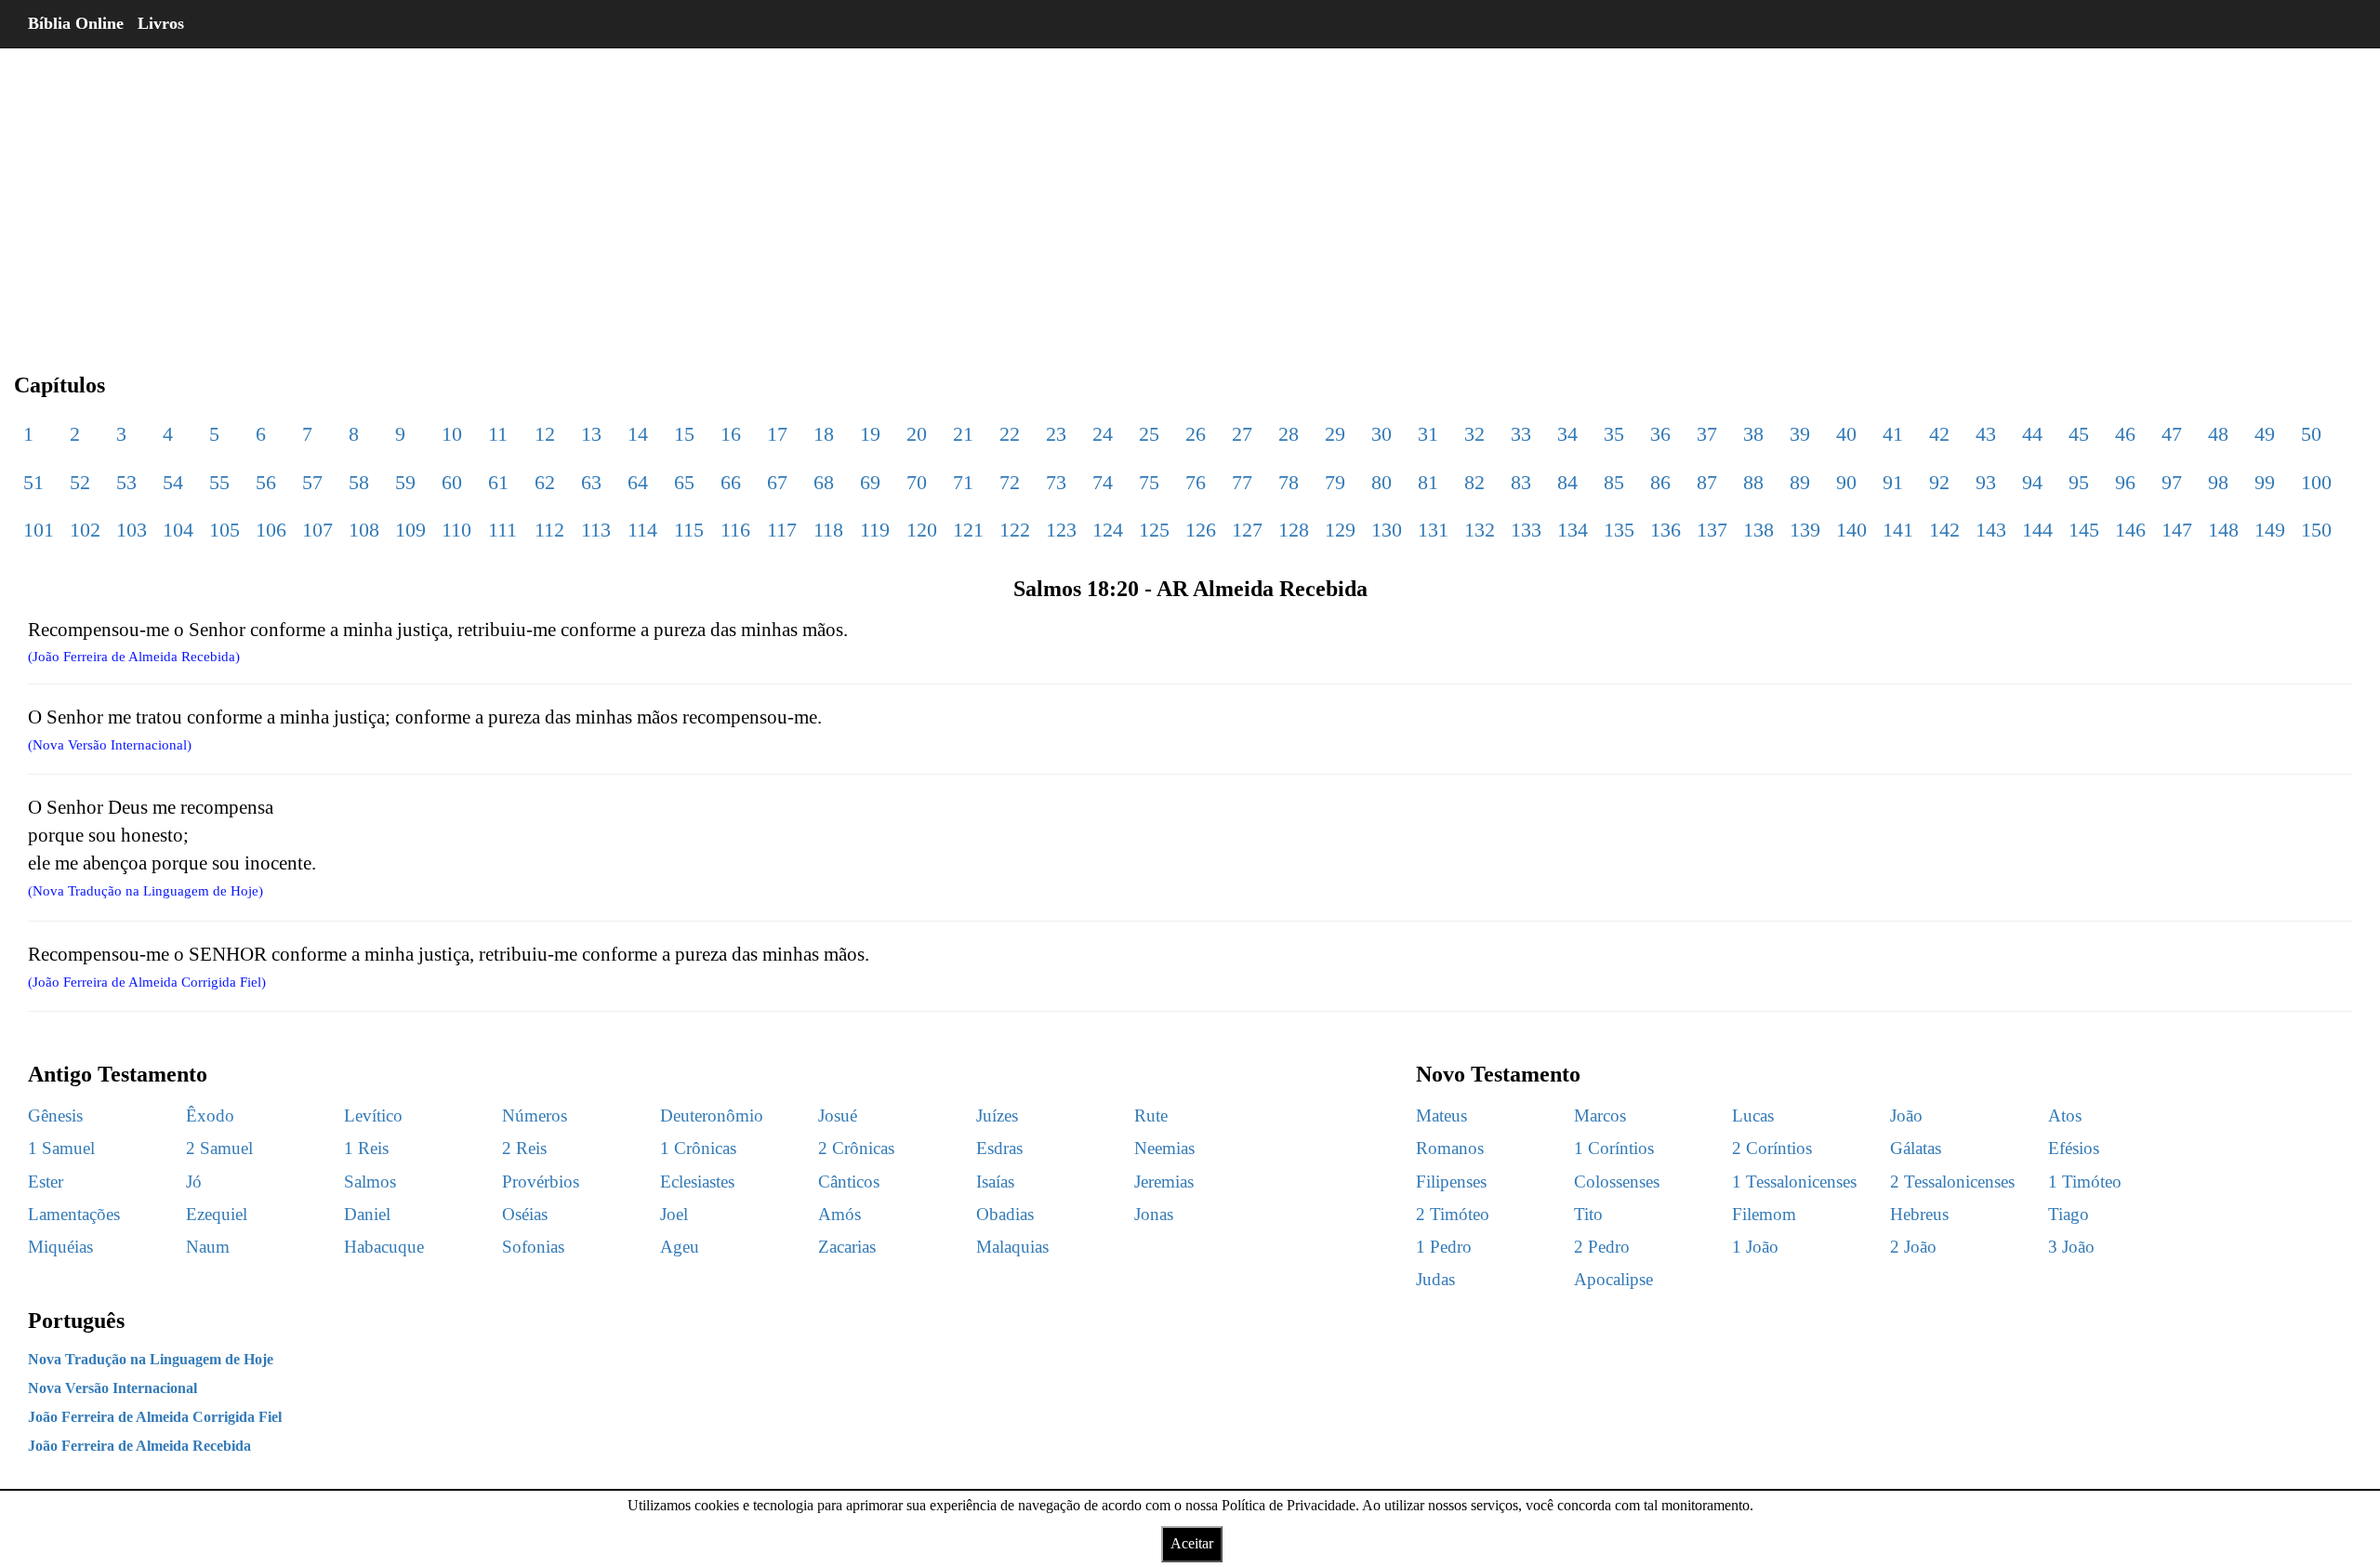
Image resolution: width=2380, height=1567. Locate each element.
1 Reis (366, 1148)
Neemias (1164, 1148)
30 (1382, 434)
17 (777, 434)
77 (1242, 482)
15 (684, 434)
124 (1108, 530)
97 (2172, 482)
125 (1154, 530)
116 (735, 530)
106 (271, 530)
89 (1800, 482)
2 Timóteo (1453, 1214)
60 (452, 482)
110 (456, 530)
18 (824, 434)
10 (452, 434)
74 (1103, 482)
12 (545, 434)
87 (1707, 482)
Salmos (370, 1182)
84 (1567, 482)
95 (2079, 482)
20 (917, 434)
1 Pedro (1444, 1247)
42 (1939, 434)
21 (963, 434)
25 (1149, 434)
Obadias (1005, 1214)
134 (1573, 530)
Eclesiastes (697, 1182)
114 (642, 530)
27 (1242, 434)
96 (2125, 482)
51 (33, 482)
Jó (194, 1182)
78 (1289, 482)
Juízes (997, 1115)
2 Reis (524, 1148)
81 (1428, 482)
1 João (1755, 1247)
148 (2223, 530)
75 (1149, 482)
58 (359, 482)
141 (1898, 530)
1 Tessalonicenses (1794, 1182)
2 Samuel (219, 1148)
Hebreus (1919, 1214)
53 (126, 482)
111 (502, 530)
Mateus (1441, 1115)
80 (1382, 482)
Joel (674, 1214)
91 (1893, 482)
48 (2218, 434)
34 (1567, 434)
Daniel (367, 1214)
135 (1619, 530)
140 (1851, 530)
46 (2125, 434)
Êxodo (210, 1115)
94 (2032, 482)
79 (1335, 482)
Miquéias (60, 1247)
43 (1986, 434)
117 (782, 530)
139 (1805, 530)
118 (828, 530)
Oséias (525, 1214)
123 (1061, 530)
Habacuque (384, 1247)
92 (1939, 482)
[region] (1190, 195)
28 (1289, 434)
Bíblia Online (76, 23)
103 (132, 530)
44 (2032, 434)
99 (2265, 482)
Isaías (995, 1182)
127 (1247, 530)
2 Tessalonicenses (1952, 1182)
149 (2270, 530)
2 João (1913, 1247)
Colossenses (1617, 1182)
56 (266, 482)
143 (1991, 530)
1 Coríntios (1614, 1148)
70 (917, 482)
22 (1010, 434)
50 (2311, 434)
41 (1893, 434)
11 (498, 434)
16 (731, 434)
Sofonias (533, 1247)
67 (777, 482)
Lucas (1753, 1115)
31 (1428, 434)
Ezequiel (217, 1214)
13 (591, 434)
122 (1015, 530)
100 (2316, 482)
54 (173, 482)
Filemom (1764, 1214)
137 (1712, 530)
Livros (161, 23)
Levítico (373, 1115)
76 (1196, 482)
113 (596, 530)
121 (968, 530)
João (1906, 1115)
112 (549, 530)
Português (76, 1321)
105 (225, 530)
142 (1944, 530)
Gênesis (55, 1115)
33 (1521, 434)
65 (684, 482)
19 (870, 434)
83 (1521, 482)
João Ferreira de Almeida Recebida (139, 1446)
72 (1010, 482)
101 (39, 530)
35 (1614, 434)
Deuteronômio (712, 1115)
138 (1759, 530)
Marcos (1600, 1115)
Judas (1435, 1279)
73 (1056, 482)
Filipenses (1451, 1182)
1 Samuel (61, 1148)
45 (2079, 434)
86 (1660, 482)
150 (2316, 530)
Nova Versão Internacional (112, 1388)
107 (317, 530)
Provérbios (541, 1182)
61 (498, 482)
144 (2037, 530)
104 (178, 530)
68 (824, 482)
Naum (208, 1247)
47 (2172, 434)
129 (1340, 530)
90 (1846, 482)
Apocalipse (1613, 1279)
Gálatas (1916, 1148)
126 (1201, 530)
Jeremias (1164, 1182)
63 (591, 482)
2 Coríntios (1772, 1148)
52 (80, 482)
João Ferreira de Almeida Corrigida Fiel (155, 1417)
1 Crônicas (698, 1148)
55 (219, 482)
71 (963, 482)
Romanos (1450, 1148)
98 (2218, 482)
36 (1660, 434)
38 (1753, 434)
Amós (840, 1214)
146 (2130, 530)
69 (870, 482)
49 (2265, 434)
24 (1103, 434)
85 (1614, 482)
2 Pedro (1602, 1247)
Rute (1151, 1115)
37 (1707, 434)
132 (1480, 530)
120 (922, 530)
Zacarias (847, 1247)
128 (1294, 530)
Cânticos (849, 1182)
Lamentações (74, 1214)
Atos (2065, 1115)
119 (875, 530)
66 (731, 482)
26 (1196, 434)
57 (312, 482)
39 (1800, 434)
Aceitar (1192, 1543)
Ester (46, 1182)
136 (1666, 530)
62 (545, 482)
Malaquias (1012, 1247)
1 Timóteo (2085, 1182)
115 (689, 530)
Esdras (999, 1148)
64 (638, 482)
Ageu (680, 1247)
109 (410, 530)
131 (1433, 530)
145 (2084, 530)
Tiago (2069, 1214)
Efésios (2074, 1148)
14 (638, 434)
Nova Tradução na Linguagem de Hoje (151, 1359)
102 (85, 530)
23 (1056, 434)
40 (1846, 434)
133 (1526, 530)
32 (1474, 434)
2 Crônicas (856, 1148)
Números (535, 1115)
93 (1986, 482)
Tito (1588, 1214)
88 (1753, 482)
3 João (2071, 1247)
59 (405, 482)
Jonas (1154, 1214)
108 (364, 530)
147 (2177, 530)
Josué (838, 1115)
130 (1387, 530)
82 (1474, 482)
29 (1335, 434)
